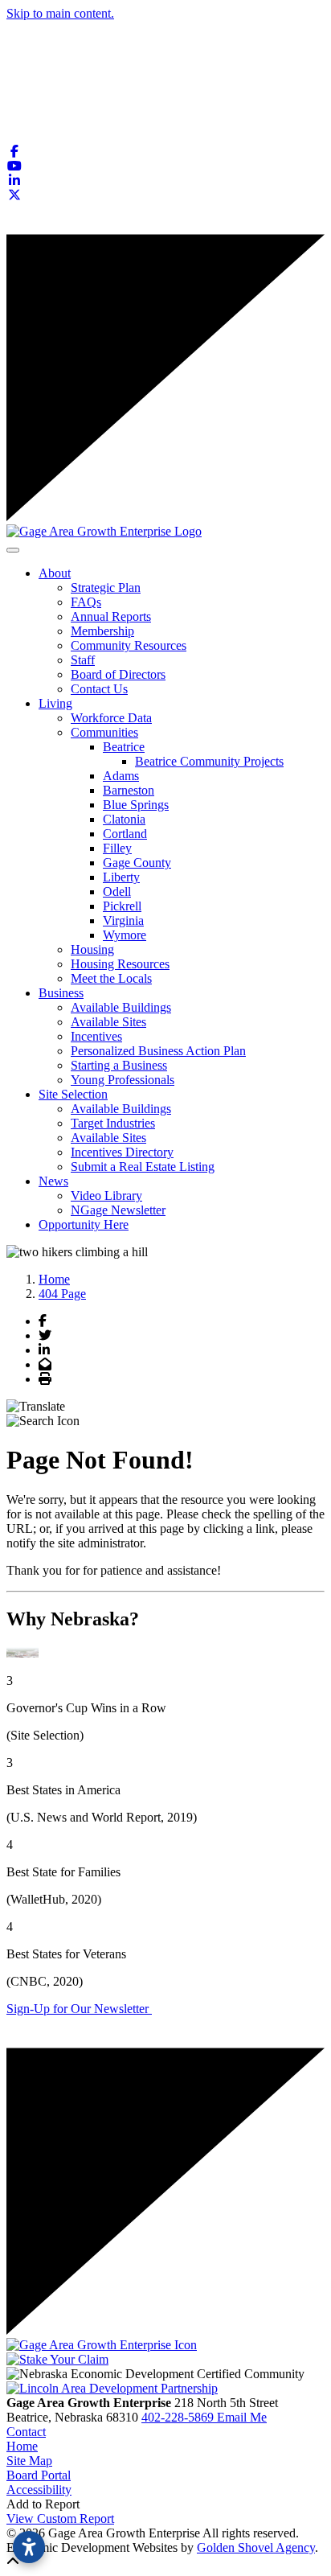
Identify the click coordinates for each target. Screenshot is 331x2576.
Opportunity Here (84, 1224)
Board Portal (39, 2475)
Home (22, 2446)
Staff (83, 660)
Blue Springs (136, 805)
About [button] (55, 573)
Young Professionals (123, 1080)
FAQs (86, 602)
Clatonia (124, 819)
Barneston (129, 790)
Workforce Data (111, 718)
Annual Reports (111, 616)
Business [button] (61, 993)
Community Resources (129, 645)
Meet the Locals (111, 978)
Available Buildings (121, 1007)
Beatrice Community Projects (209, 761)
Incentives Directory (122, 1152)
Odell (117, 892)
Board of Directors (118, 674)
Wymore (125, 935)
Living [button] (55, 703)
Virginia (123, 920)
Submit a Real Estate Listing (143, 1167)
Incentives (96, 1036)
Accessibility (39, 2490)
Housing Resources (120, 964)
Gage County (137, 863)
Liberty (121, 877)
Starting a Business (119, 1065)
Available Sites (108, 1022)
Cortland (125, 834)
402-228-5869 (179, 2417)
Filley (117, 848)
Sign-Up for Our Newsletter (79, 2009)
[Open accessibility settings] (29, 2547)
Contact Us (99, 689)
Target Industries (113, 1123)
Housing (92, 949)
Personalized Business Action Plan (158, 1051)
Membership (102, 631)
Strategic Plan (106, 588)
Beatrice (124, 747)
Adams (121, 776)
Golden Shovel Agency (256, 2547)
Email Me (242, 2417)
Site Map (29, 2461)
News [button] (53, 1181)
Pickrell (122, 906)
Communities (104, 732)
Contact (26, 2432)
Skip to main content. (60, 13)
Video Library (106, 1196)
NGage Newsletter (118, 1210)
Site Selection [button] (73, 1094)
